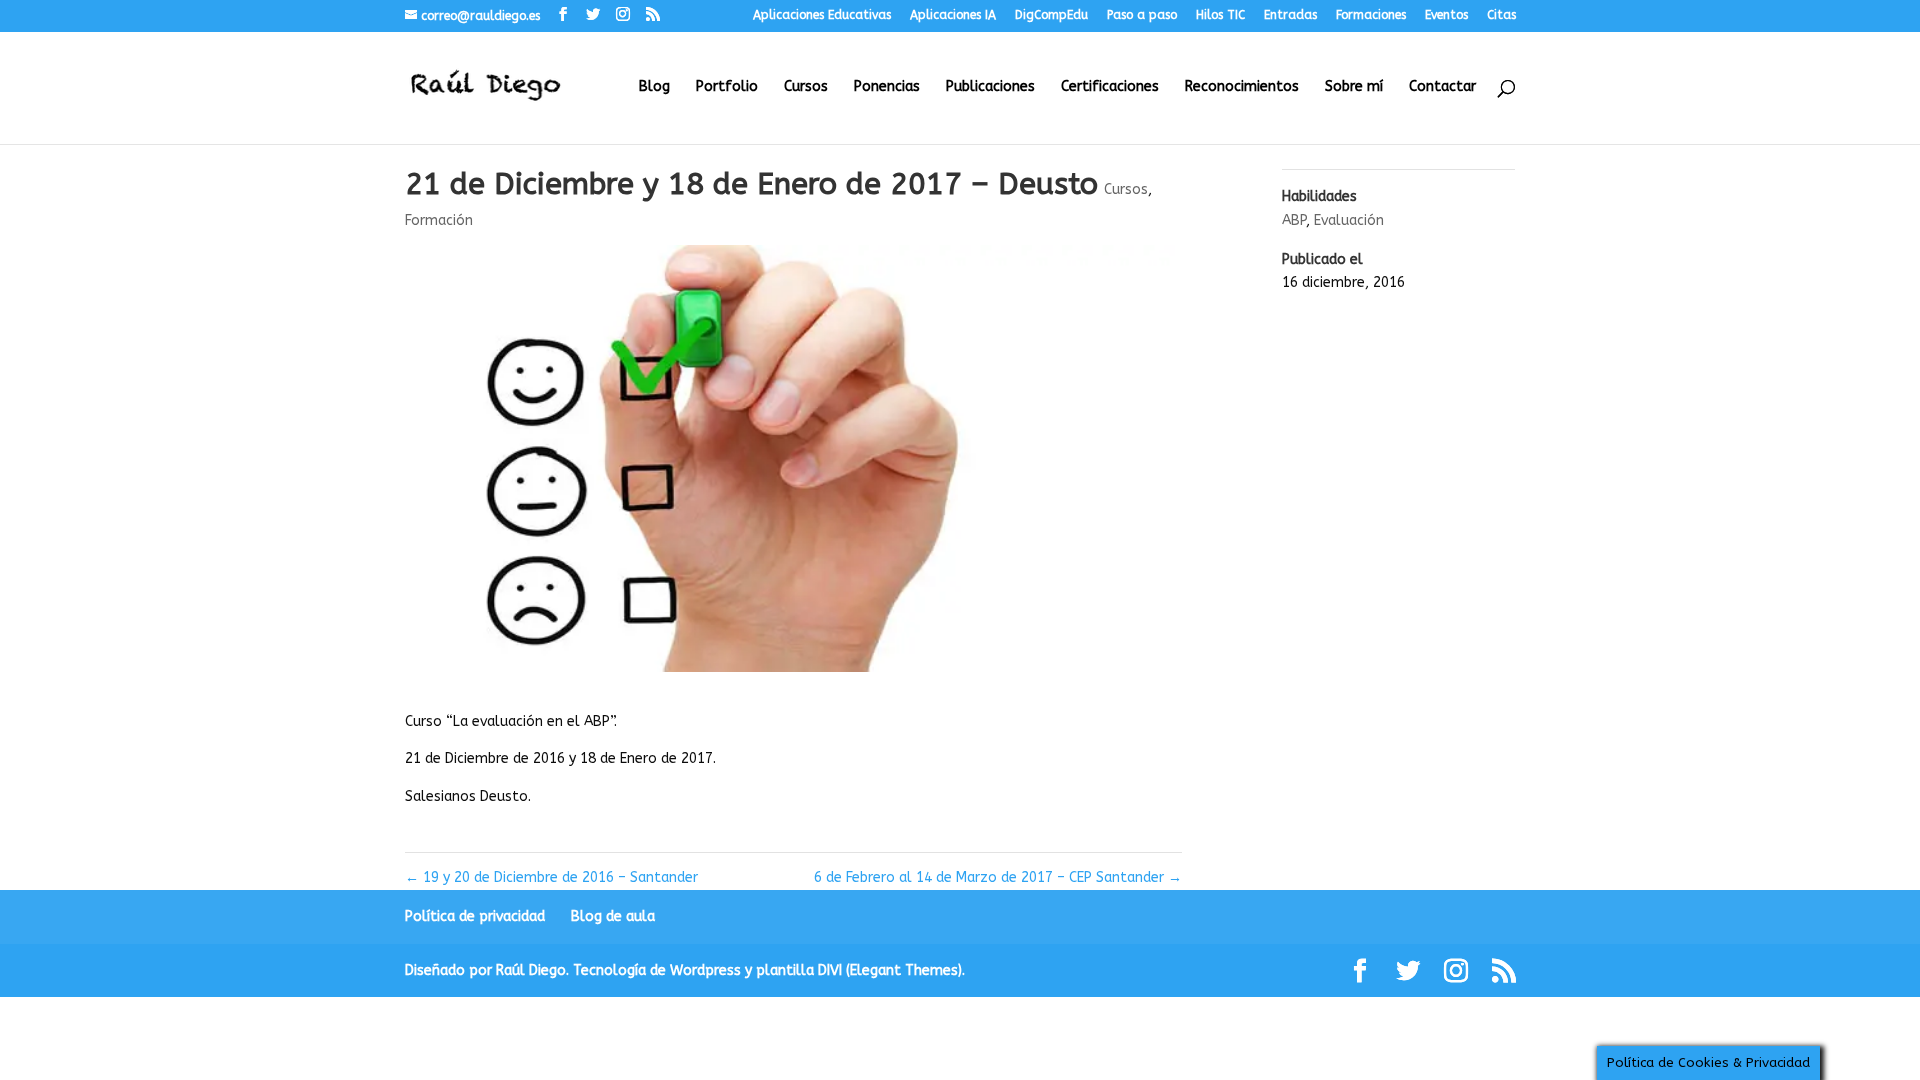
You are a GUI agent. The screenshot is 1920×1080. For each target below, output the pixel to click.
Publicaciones (990, 87)
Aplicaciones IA (953, 15)
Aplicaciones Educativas (822, 15)
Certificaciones (1110, 87)
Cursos (806, 87)
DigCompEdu (1051, 15)
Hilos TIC (1220, 15)
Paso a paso (1142, 15)
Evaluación (1349, 220)
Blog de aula (613, 916)
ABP (1294, 220)
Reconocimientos (1242, 87)
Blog (654, 87)
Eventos (1446, 15)
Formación (439, 220)
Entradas (1290, 15)
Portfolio (727, 87)
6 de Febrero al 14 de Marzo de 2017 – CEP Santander (998, 877)
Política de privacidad (475, 916)
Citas (1501, 15)
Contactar (1442, 87)
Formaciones (1371, 15)
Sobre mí (1354, 87)
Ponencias (887, 87)
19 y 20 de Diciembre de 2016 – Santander (551, 877)
